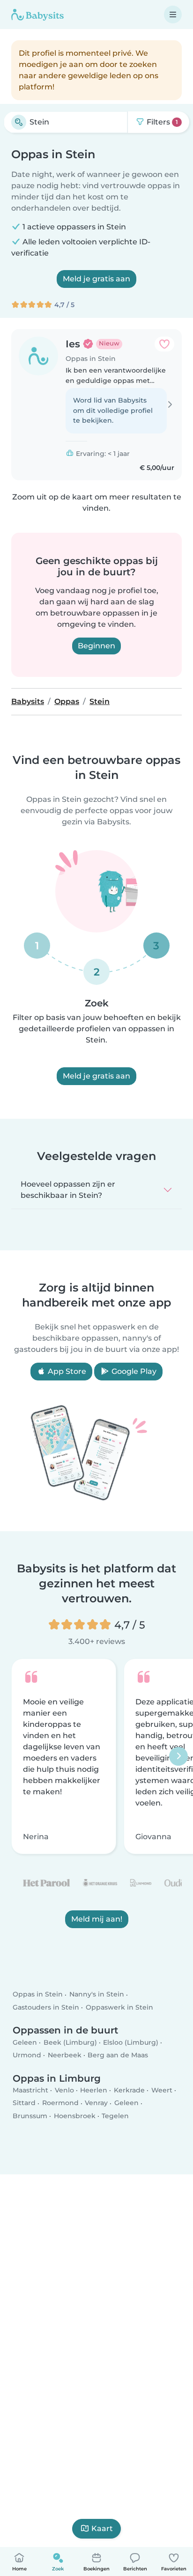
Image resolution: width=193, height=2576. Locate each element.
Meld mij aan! (97, 1919)
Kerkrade (129, 2090)
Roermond (60, 2103)
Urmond (27, 2055)
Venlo (64, 2090)
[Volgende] (178, 1756)
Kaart (102, 2528)
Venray (96, 2103)
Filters (161, 122)
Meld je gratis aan (96, 279)
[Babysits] (37, 15)
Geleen (25, 2042)
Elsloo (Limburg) (131, 2042)
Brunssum (30, 2115)
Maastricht (30, 2090)
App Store (66, 1371)
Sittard (24, 2103)
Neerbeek (65, 2055)
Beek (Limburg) (70, 2042)
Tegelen (115, 2115)
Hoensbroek (75, 2115)
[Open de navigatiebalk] (173, 15)
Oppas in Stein (38, 1994)
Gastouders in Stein (46, 2007)
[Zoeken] (19, 122)
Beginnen (96, 646)
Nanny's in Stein (97, 1994)
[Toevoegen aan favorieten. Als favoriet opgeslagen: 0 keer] (164, 344)
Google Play (133, 1371)
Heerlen (94, 2090)
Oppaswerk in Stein (119, 2007)
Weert (162, 2090)
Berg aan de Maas (118, 2055)
